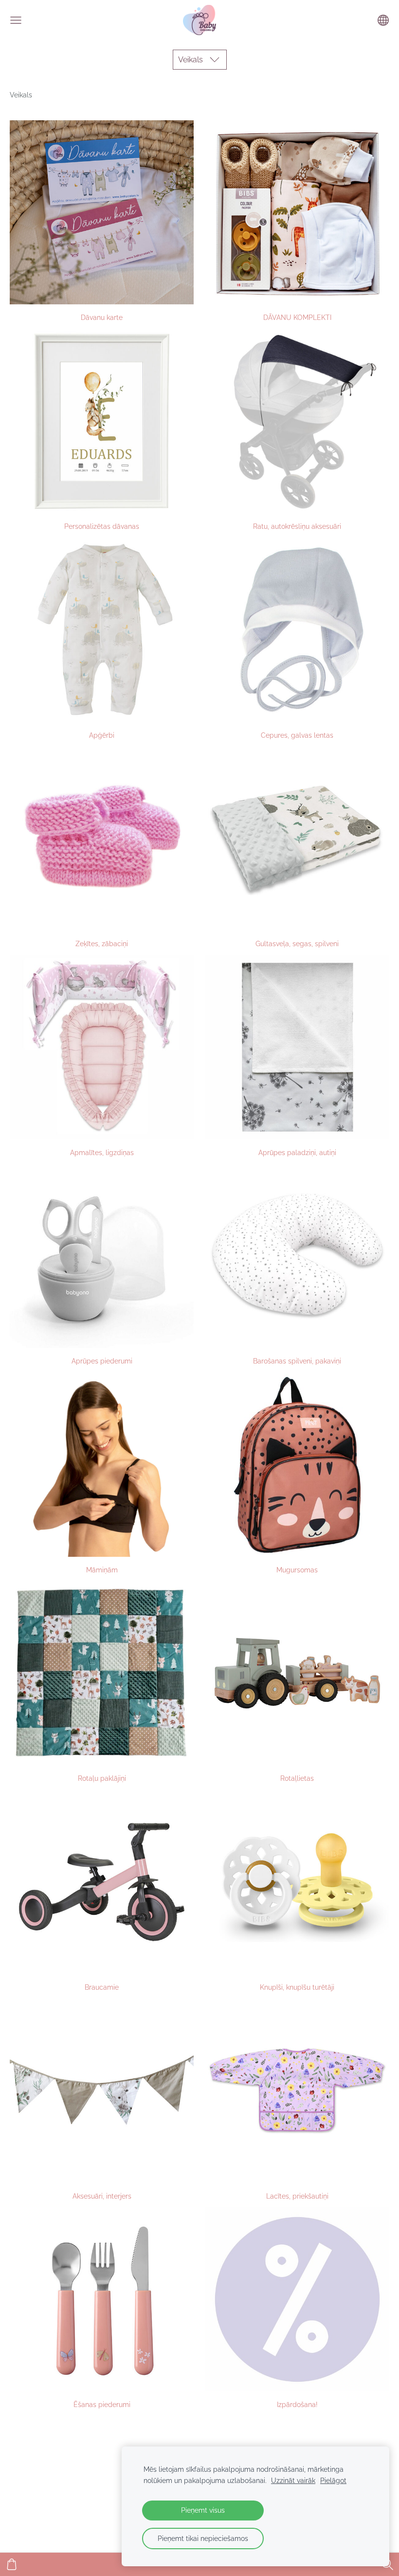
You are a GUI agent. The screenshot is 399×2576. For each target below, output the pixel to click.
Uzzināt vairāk (293, 2480)
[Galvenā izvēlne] (16, 20)
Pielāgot (333, 2480)
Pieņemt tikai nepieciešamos (203, 2538)
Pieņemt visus (203, 2510)
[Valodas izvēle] (383, 20)
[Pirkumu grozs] (12, 2564)
